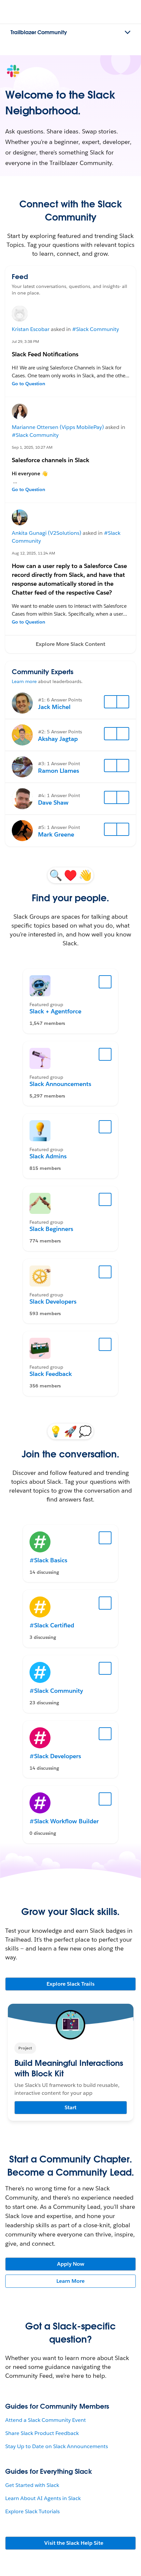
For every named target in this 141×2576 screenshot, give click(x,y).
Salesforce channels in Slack (50, 460)
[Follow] (111, 702)
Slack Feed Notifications (45, 354)
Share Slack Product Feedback (42, 2433)
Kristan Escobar (31, 329)
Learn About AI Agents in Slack (43, 2498)
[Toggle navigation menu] (128, 33)
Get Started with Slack (32, 2485)
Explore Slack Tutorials (32, 2511)
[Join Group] (105, 982)
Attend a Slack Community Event (46, 2420)
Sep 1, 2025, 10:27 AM (32, 447)
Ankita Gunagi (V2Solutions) (47, 533)
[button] (70, 644)
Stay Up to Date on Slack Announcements (57, 2446)
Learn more (24, 681)
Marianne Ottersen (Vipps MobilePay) (58, 427)
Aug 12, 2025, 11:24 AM (33, 553)
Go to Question (29, 384)
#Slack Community (96, 329)
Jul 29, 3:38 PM (25, 341)
